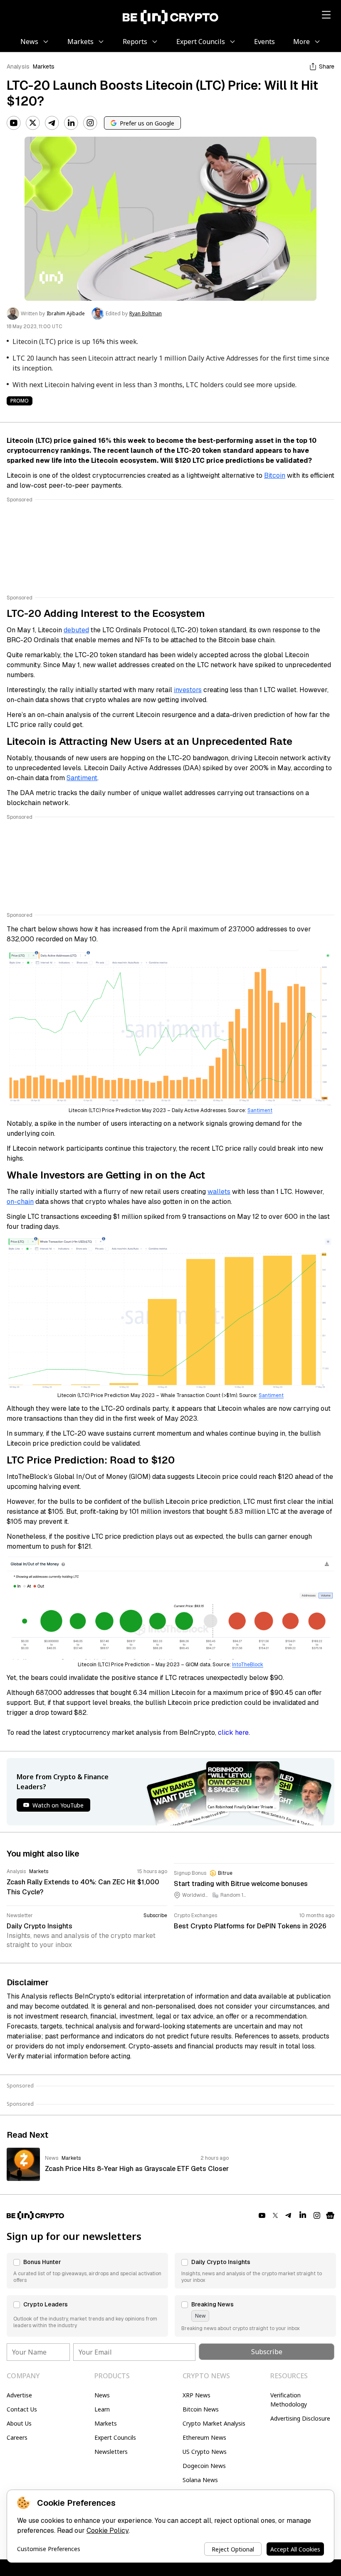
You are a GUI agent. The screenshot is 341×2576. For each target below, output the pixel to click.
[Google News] (330, 2215)
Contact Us (22, 2409)
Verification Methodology (289, 2400)
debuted (76, 630)
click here (233, 1732)
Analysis (18, 66)
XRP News (196, 2395)
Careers (17, 2437)
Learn (102, 2409)
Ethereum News (204, 2437)
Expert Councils (115, 2437)
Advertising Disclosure (300, 2418)
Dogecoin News (204, 2466)
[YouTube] (14, 123)
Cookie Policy (107, 2531)
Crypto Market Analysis (214, 2423)
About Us (19, 2423)
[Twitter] (33, 123)
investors (188, 690)
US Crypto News (205, 2452)
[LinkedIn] (71, 123)
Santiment (82, 778)
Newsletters (111, 2452)
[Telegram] (52, 123)
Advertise (19, 2395)
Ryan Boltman (146, 314)
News (102, 2395)
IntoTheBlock (248, 1665)
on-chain (20, 1202)
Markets (44, 66)
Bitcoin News (201, 2409)
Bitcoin (275, 475)
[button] (87, 2271)
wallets (219, 1192)
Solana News (200, 2480)
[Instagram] (90, 123)
